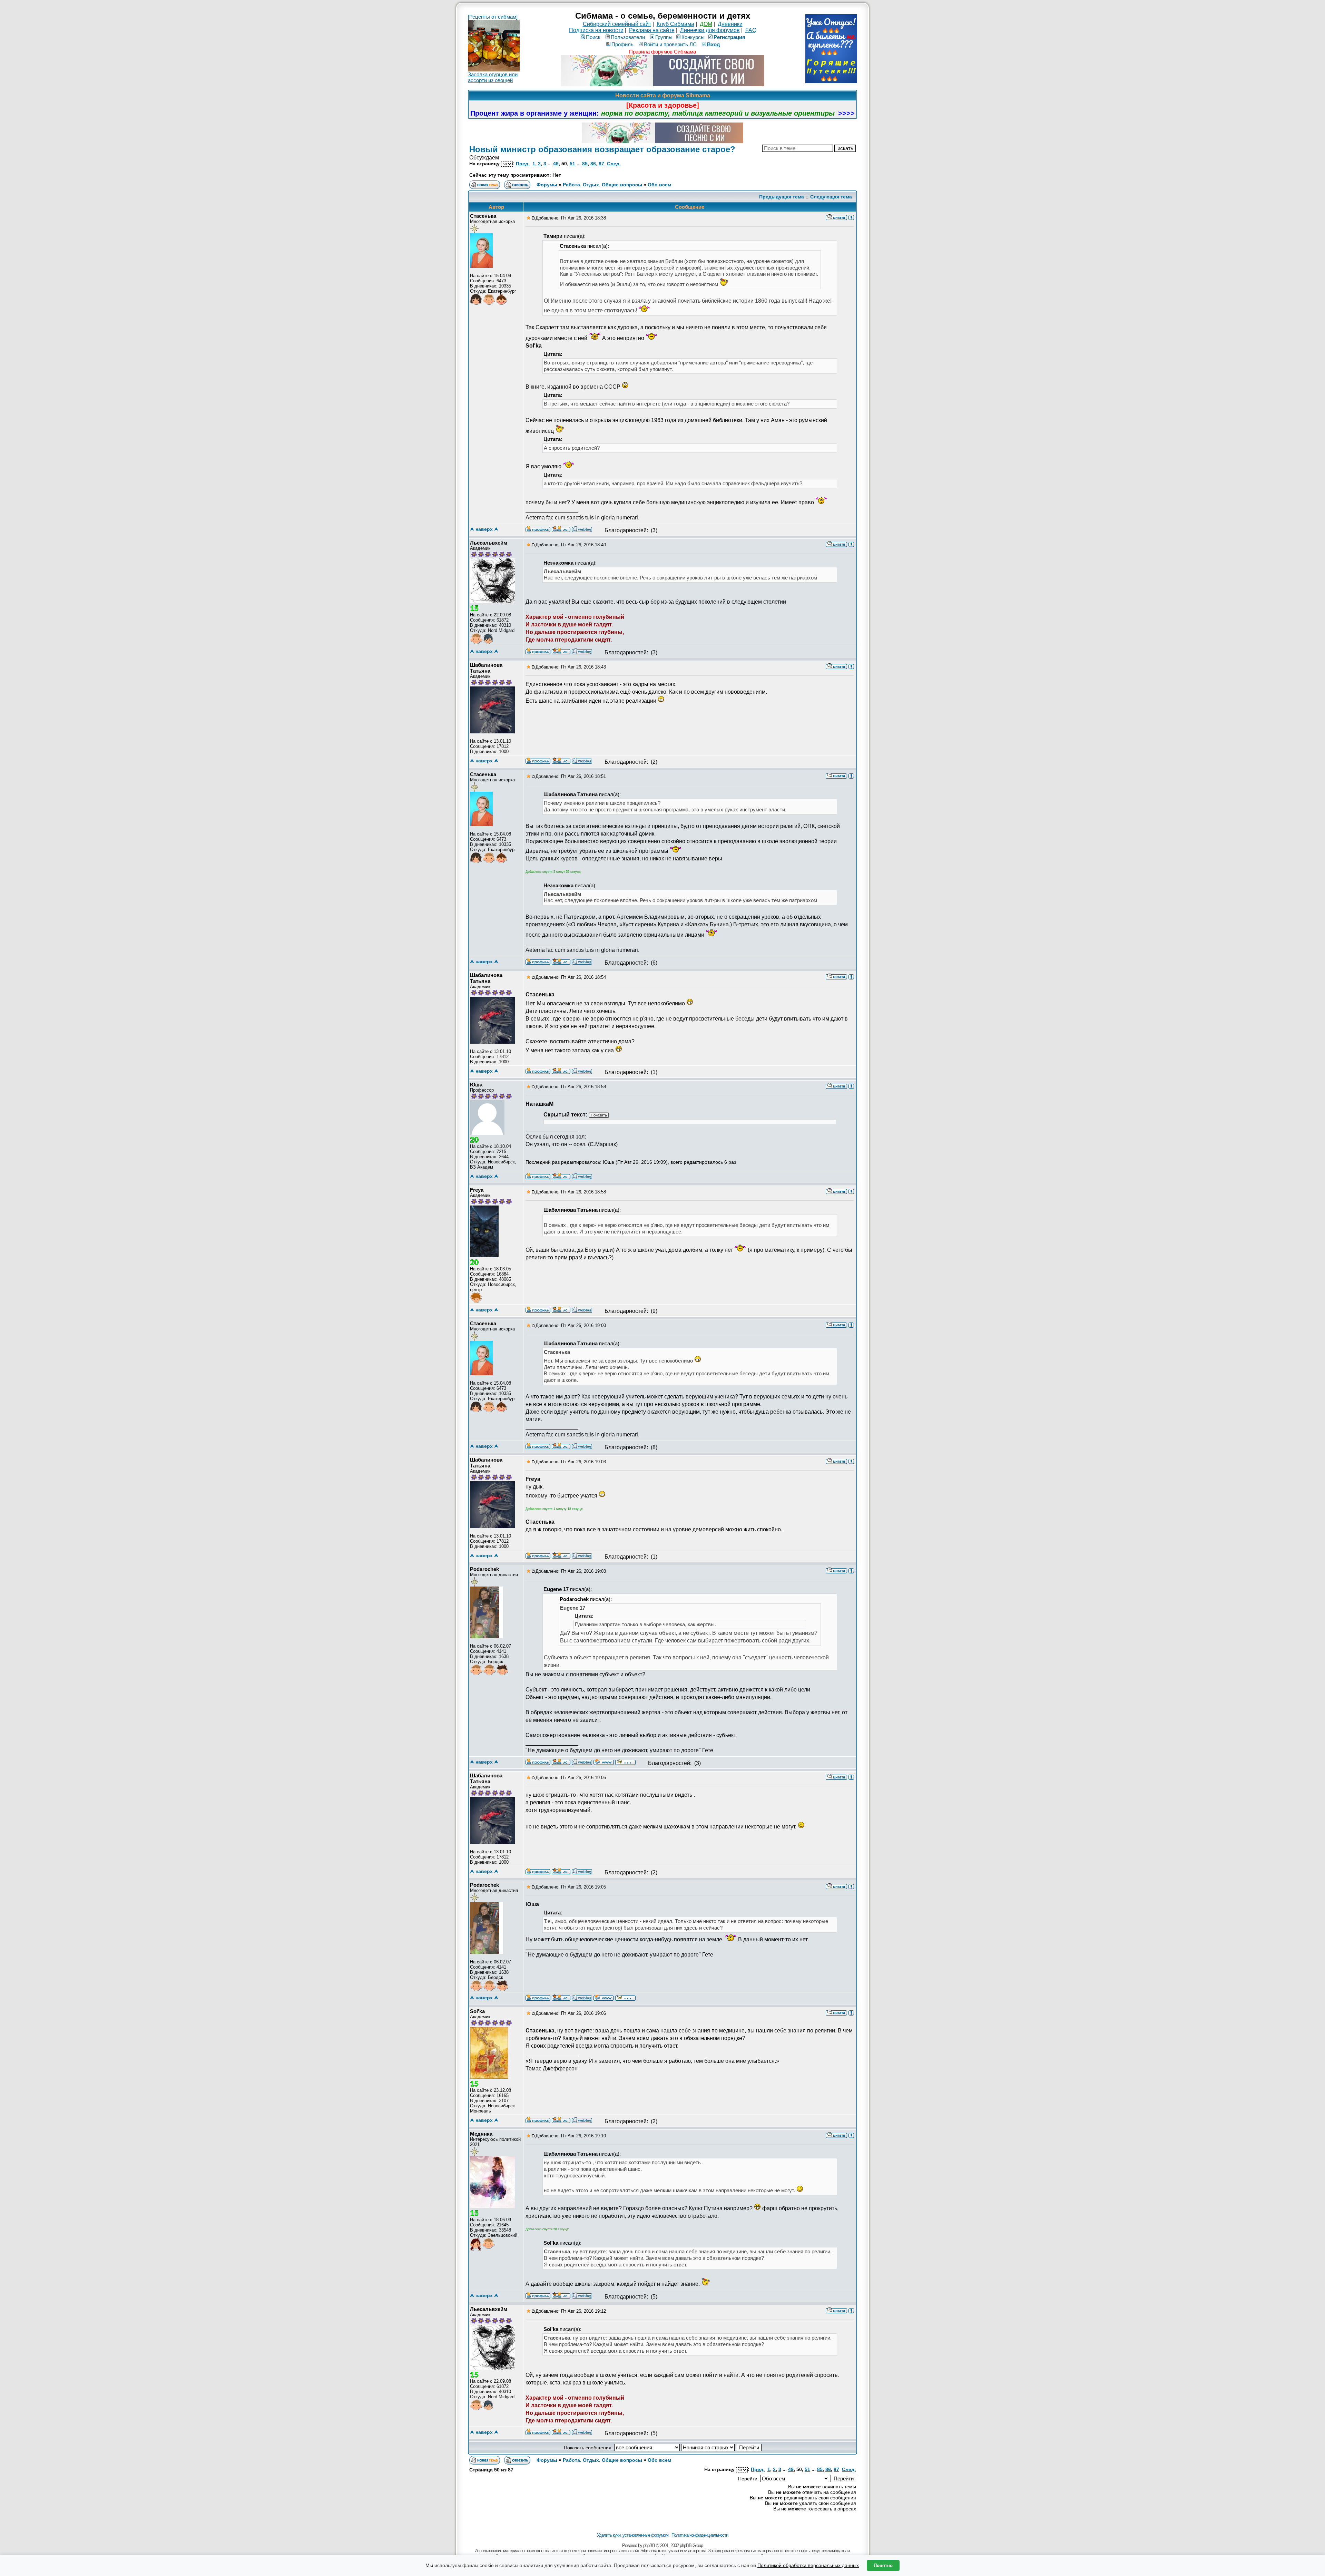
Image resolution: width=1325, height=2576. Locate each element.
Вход (714, 44)
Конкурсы (693, 37)
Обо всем (659, 185)
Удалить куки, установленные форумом (633, 2535)
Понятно (883, 2565)
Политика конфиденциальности (700, 2535)
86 (593, 164)
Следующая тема (831, 197)
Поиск (593, 37)
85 (585, 164)
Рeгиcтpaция (729, 37)
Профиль (622, 44)
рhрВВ (649, 2545)
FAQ (751, 30)
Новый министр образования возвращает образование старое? (602, 149)
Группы (664, 37)
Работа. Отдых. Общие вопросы (602, 185)
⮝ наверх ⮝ (484, 529)
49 (556, 164)
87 (601, 164)
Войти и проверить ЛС (670, 44)
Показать (599, 1115)
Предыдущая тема (782, 197)
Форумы (547, 185)
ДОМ (706, 24)
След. (614, 164)
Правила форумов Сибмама (662, 52)
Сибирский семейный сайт (617, 24)
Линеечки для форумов (710, 30)
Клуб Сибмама (675, 24)
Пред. (523, 164)
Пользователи (628, 37)
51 (572, 164)
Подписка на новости (596, 30)
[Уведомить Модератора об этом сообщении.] (851, 217)
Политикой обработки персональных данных (808, 2565)
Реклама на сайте (652, 30)
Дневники (730, 24)
